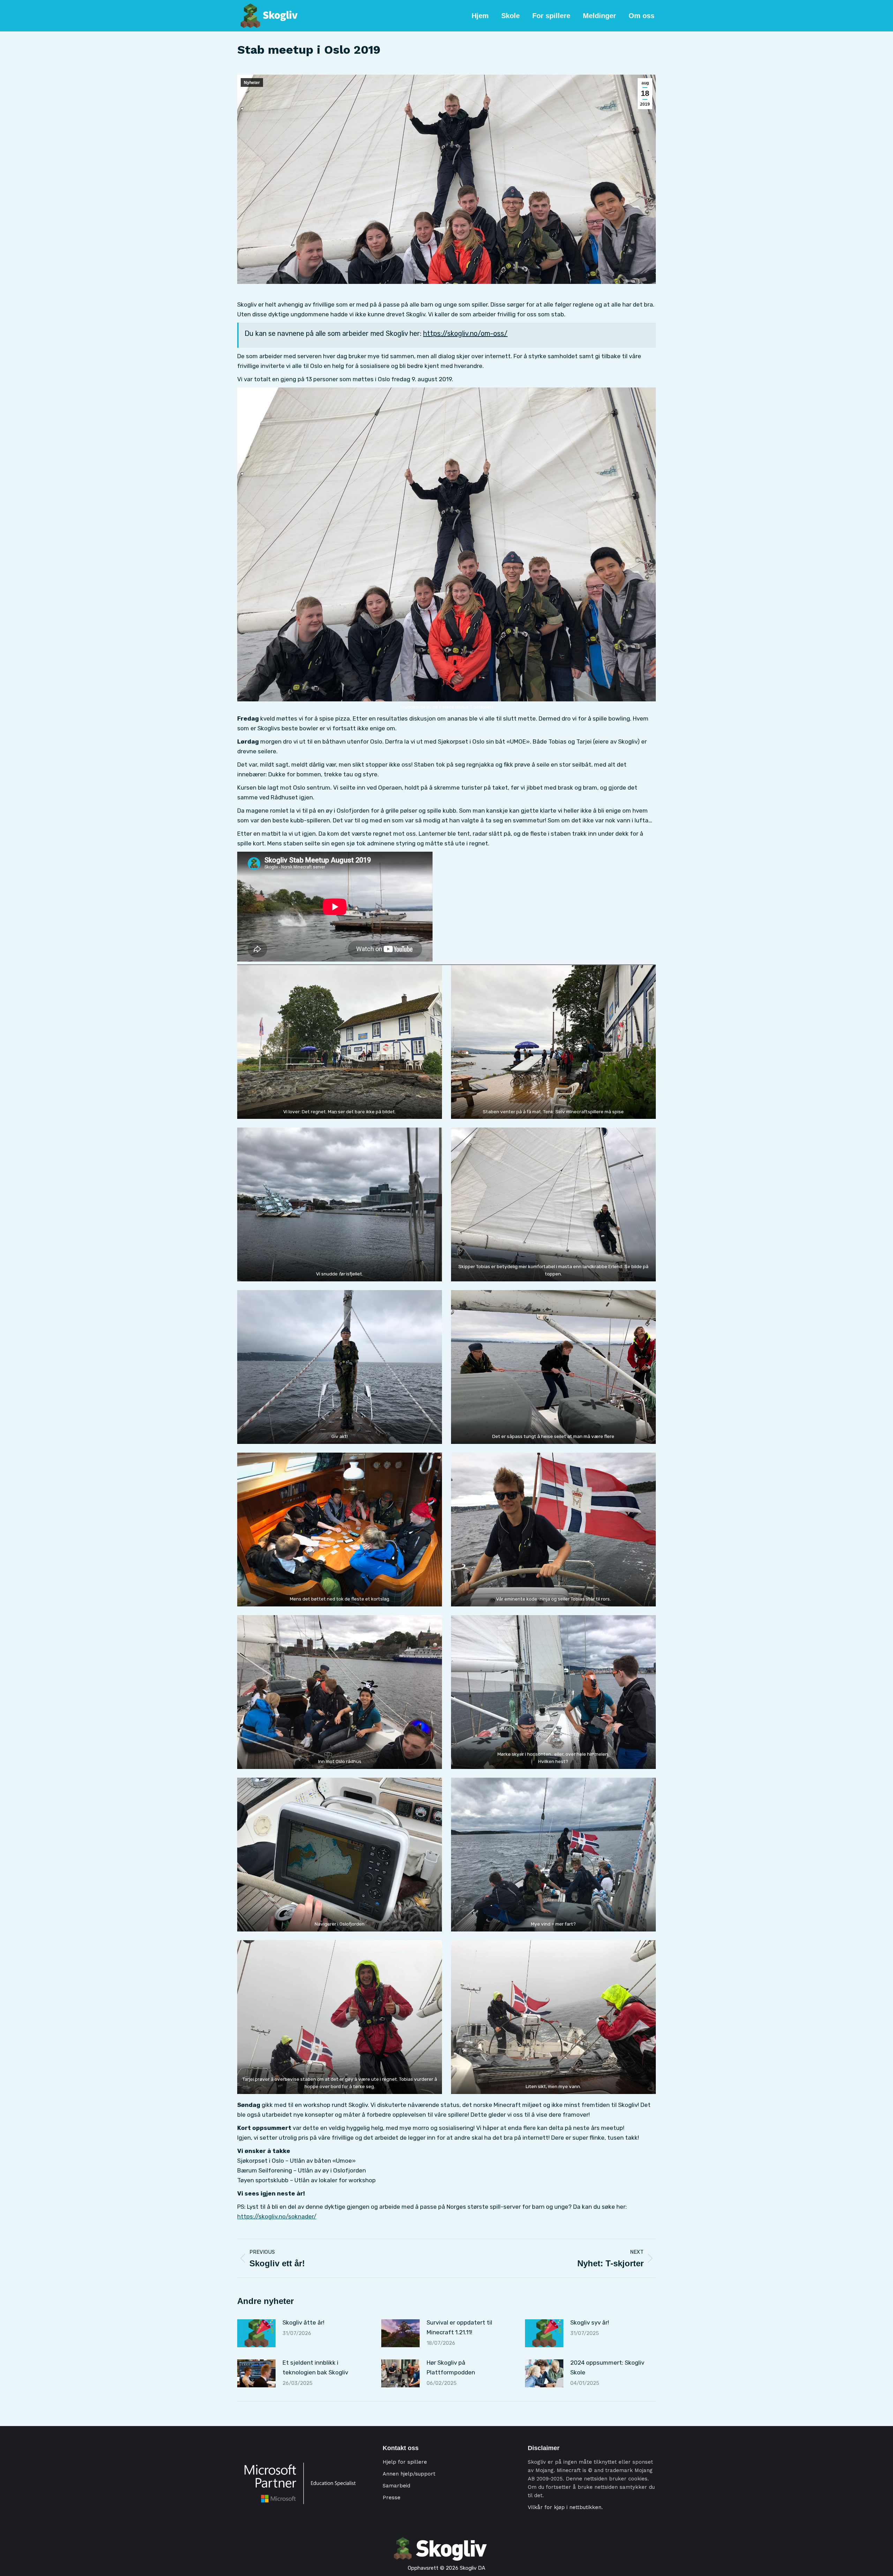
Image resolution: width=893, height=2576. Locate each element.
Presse (392, 2498)
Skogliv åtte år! (303, 2322)
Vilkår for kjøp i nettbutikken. (565, 2507)
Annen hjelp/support (409, 2474)
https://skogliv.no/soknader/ (277, 2216)
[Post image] (256, 2333)
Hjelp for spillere (405, 2462)
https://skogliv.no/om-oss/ (465, 333)
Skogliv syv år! (590, 2322)
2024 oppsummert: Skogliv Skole (607, 2367)
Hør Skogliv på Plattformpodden (451, 2367)
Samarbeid (396, 2486)
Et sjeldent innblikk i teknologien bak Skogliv (315, 2367)
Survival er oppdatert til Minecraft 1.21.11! (459, 2327)
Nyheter (252, 83)
